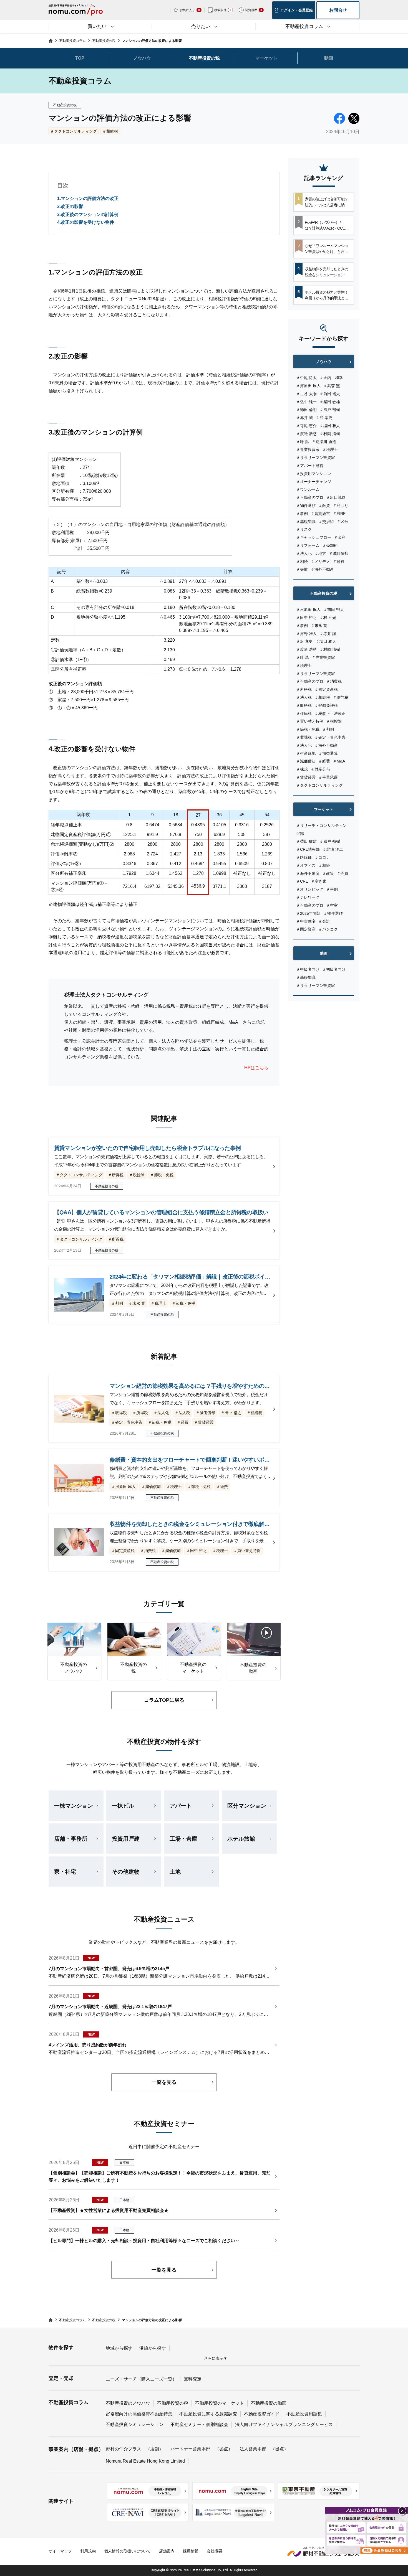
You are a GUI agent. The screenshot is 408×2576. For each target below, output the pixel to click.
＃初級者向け (334, 969)
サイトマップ (60, 2551)
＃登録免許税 (326, 705)
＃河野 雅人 (306, 634)
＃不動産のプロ (310, 497)
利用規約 (88, 2551)
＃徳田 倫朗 (306, 410)
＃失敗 (302, 569)
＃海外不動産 (322, 569)
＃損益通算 (328, 753)
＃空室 (332, 905)
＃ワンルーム (308, 489)
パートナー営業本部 (190, 2449)
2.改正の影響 (70, 206)
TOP (80, 58)
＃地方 (320, 553)
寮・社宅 (65, 1872)
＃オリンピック (310, 889)
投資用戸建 (126, 1839)
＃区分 (342, 522)
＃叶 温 (303, 442)
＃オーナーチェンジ (314, 482)
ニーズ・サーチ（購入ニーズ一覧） (141, 2379)
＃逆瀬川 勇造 (324, 442)
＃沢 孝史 (324, 418)
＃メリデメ (320, 562)
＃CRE (302, 881)
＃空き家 (319, 881)
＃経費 (339, 562)
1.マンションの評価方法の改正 (88, 198)
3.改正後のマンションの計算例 (88, 214)
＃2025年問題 (308, 913)
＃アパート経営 (310, 466)
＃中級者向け (308, 969)
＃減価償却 (339, 553)
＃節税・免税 (308, 729)
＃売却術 (330, 545)
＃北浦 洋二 (333, 849)
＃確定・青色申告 (330, 737)
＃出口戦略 (336, 497)
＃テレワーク (308, 897)
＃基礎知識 (306, 522)
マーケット (266, 58)
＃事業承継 (328, 777)
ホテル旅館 (241, 1839)
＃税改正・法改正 (330, 713)
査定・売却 (61, 2378)
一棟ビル (123, 1806)
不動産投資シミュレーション (135, 2424)
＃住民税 (304, 713)
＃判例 (328, 729)
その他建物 (126, 1872)
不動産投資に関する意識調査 (208, 2414)
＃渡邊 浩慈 (306, 434)
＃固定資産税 (326, 689)
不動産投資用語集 (304, 2414)
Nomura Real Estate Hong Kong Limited (145, 2461)
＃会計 (324, 921)
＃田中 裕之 (306, 618)
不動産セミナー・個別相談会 (199, 2424)
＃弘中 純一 (306, 402)
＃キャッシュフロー (314, 537)
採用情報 (191, 2551)
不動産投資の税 (204, 58)
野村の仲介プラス (124, 2449)
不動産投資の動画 (269, 2403)
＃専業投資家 (308, 449)
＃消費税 (334, 681)
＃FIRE (339, 514)
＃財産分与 (320, 769)
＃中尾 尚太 (306, 378)
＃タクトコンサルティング (74, 131)
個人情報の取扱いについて (127, 2551)
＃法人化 (304, 553)
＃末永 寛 (319, 626)
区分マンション (247, 1806)
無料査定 (193, 2379)
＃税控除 (334, 721)
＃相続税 (110, 131)
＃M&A (339, 761)
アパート (181, 1806)
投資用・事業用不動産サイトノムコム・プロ (76, 12)
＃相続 (302, 562)
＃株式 (302, 769)
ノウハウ (142, 58)
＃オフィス (306, 865)
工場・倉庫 (183, 1839)
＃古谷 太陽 (306, 394)
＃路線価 (304, 857)
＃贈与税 (341, 697)
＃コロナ (322, 857)
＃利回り (341, 505)
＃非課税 (304, 737)
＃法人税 (304, 697)
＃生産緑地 (306, 753)
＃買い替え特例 (310, 721)
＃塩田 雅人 (330, 426)
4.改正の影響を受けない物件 (86, 222)
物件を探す (61, 2348)
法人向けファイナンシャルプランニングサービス (284, 2424)
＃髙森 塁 (332, 386)
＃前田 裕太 (330, 394)
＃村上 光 (328, 618)
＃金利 (340, 537)
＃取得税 (304, 705)
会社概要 (215, 2551)
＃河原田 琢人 (308, 386)
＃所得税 (304, 689)
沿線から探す (153, 2348)
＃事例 (302, 514)
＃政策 (328, 873)
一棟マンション (74, 1806)
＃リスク (304, 529)
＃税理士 (330, 449)
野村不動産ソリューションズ (323, 2551)
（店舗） (155, 2449)
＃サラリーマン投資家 (316, 458)
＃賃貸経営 (320, 514)
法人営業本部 (253, 2449)
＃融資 (324, 505)
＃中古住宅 (306, 921)
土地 (175, 1872)
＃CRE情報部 (308, 849)
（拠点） (224, 2449)
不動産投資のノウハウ (128, 2403)
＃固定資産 (306, 929)
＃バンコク (328, 929)
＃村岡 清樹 (330, 434)
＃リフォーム (308, 545)
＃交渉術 (326, 522)
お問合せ (338, 10)
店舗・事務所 (71, 1839)
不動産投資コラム (69, 2402)
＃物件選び (306, 505)
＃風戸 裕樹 (330, 410)
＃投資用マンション (314, 474)
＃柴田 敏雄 (330, 402)
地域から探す (119, 2348)
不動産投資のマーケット (220, 2403)
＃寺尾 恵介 (306, 426)
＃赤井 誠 (304, 418)
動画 (329, 58)
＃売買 (342, 873)
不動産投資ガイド (262, 2414)
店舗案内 (167, 2551)
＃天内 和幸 (331, 378)
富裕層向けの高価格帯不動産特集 (139, 2414)
